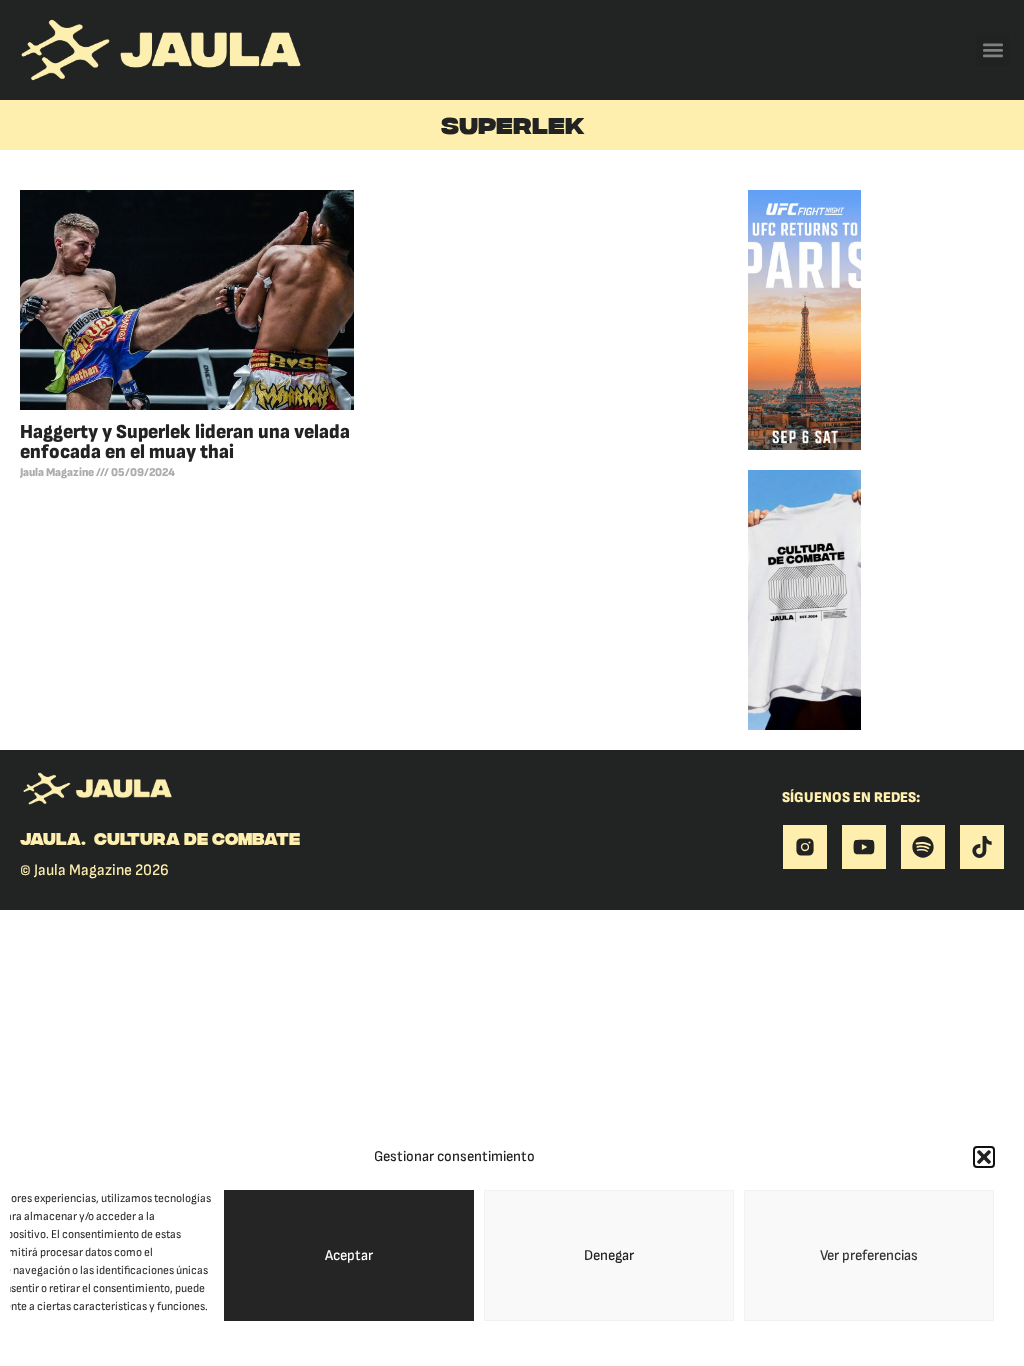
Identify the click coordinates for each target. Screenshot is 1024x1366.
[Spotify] (923, 847)
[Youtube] (864, 847)
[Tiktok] (982, 847)
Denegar (609, 1255)
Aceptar (349, 1255)
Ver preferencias (869, 1255)
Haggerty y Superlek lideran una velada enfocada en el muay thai (185, 442)
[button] (984, 1157)
